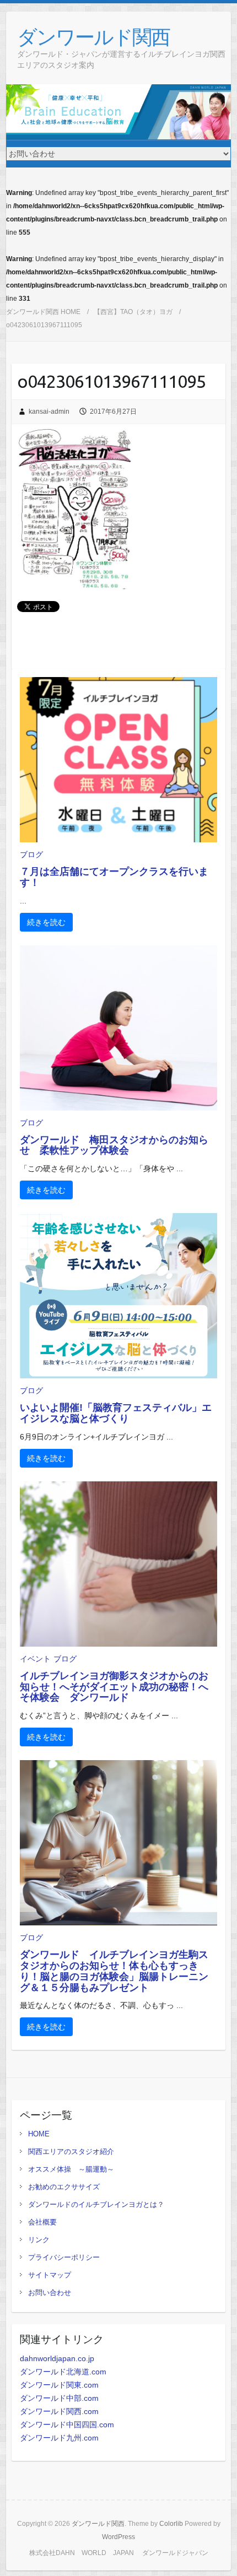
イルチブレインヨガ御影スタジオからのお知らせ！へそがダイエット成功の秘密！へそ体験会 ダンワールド (114, 1687)
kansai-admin (49, 412)
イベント (35, 1659)
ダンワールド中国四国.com (67, 2425)
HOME (39, 2134)
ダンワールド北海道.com (63, 2372)
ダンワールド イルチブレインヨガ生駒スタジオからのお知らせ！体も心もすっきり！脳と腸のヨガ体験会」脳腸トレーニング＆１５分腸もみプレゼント (114, 1971)
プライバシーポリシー (64, 2257)
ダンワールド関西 (93, 37)
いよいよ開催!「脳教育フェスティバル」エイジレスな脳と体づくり (116, 1413)
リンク (39, 2240)
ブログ (31, 854)
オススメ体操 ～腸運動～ (71, 2169)
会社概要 (42, 2222)
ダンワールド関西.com (59, 2411)
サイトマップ (50, 2275)
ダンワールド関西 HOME (43, 312)
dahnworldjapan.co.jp (57, 2358)
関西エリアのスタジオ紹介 (71, 2152)
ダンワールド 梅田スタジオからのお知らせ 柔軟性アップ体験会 (114, 1145)
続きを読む (46, 922)
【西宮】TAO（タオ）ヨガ (133, 312)
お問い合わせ (50, 2293)
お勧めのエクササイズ (64, 2187)
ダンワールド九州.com (59, 2438)
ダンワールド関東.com (59, 2385)
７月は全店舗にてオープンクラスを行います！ (114, 877)
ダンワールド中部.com (59, 2398)
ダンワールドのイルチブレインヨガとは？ (96, 2204)
